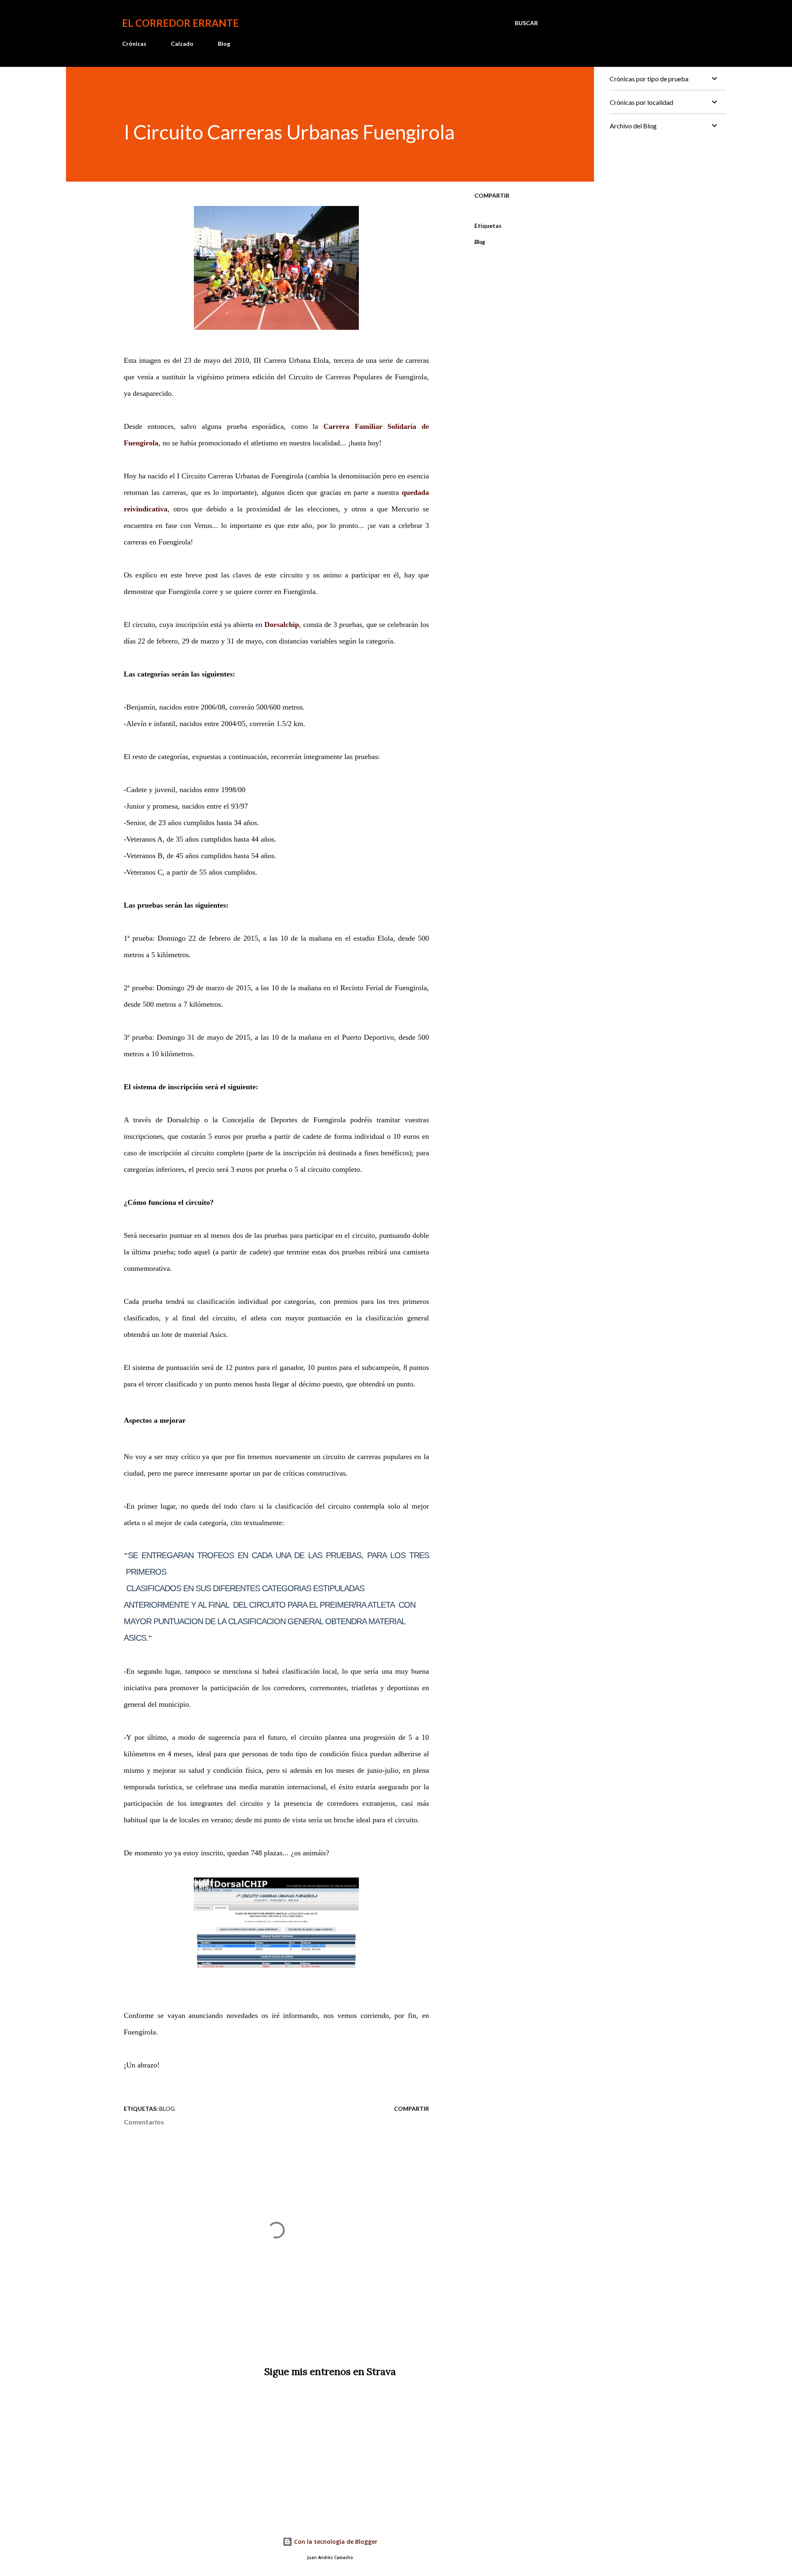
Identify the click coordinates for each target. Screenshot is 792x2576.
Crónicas (134, 44)
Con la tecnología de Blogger (335, 2542)
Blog (224, 44)
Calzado (182, 44)
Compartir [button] (492, 195)
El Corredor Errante (180, 23)
